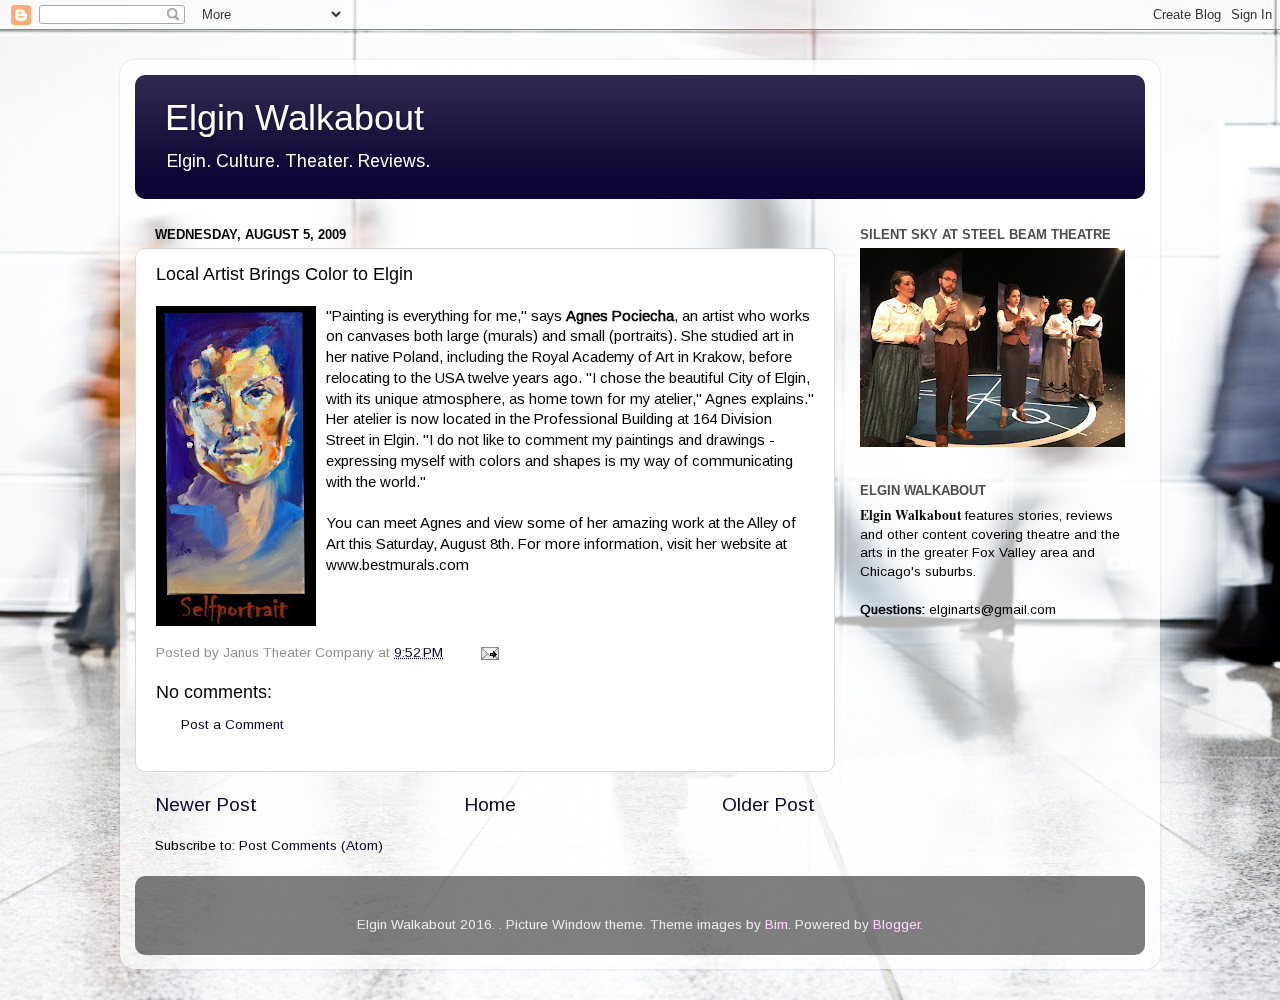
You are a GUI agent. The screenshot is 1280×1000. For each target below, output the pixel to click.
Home (490, 804)
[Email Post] (488, 652)
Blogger (896, 924)
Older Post (768, 804)
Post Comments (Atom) (311, 845)
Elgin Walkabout (294, 117)
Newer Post (206, 804)
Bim (776, 924)
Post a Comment (232, 724)
